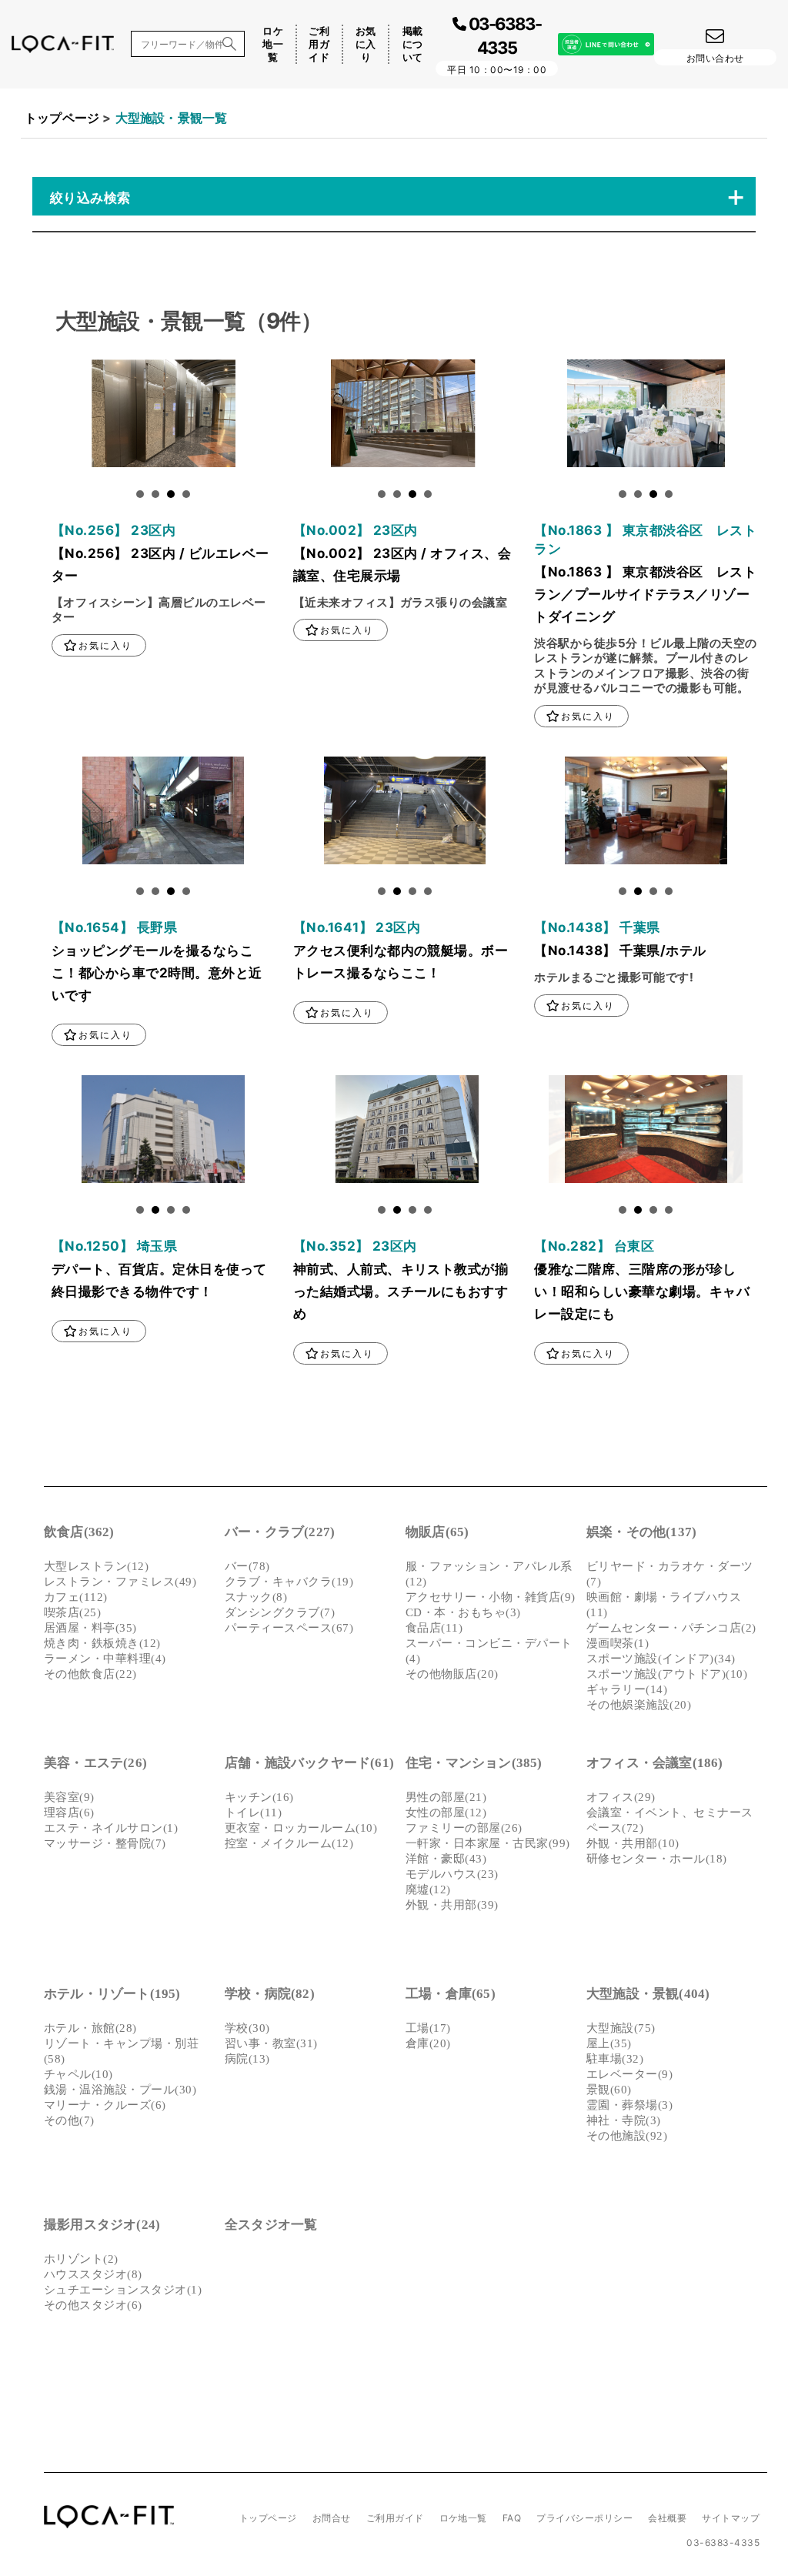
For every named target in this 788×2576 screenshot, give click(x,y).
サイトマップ (731, 2518)
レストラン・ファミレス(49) (120, 1582)
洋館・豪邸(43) (446, 1859)
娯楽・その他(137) (641, 1532)
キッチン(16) (259, 1797)
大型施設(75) (621, 2028)
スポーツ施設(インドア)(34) (661, 1659)
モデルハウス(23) (452, 1874)
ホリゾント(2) (81, 2259)
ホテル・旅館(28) (90, 2028)
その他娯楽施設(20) (639, 1705)
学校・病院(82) (270, 1994)
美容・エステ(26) (95, 1763)
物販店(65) (437, 1532)
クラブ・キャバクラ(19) (289, 1582)
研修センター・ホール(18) (657, 1859)
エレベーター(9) (629, 2074)
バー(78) (247, 1566)
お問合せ (332, 2518)
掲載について (413, 44)
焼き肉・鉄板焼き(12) (102, 1643)
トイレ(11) (253, 1813)
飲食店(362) (79, 1532)
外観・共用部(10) (633, 1843)
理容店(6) (69, 1813)
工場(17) (428, 2028)
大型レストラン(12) (96, 1566)
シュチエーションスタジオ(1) (123, 2290)
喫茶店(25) (72, 1612)
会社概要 (667, 2518)
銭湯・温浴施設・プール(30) (120, 2090)
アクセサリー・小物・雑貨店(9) (491, 1597)
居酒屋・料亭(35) (90, 1628)
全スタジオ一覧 (271, 2225)
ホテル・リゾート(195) (112, 1994)
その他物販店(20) (452, 1674)
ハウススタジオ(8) (93, 2274)
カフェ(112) (76, 1597)
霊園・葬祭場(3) (629, 2105)
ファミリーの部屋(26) (464, 1828)
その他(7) (69, 2120)
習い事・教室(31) (271, 2043)
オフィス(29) (621, 1797)
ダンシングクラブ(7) (280, 1612)
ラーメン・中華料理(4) (105, 1659)
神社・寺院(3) (624, 2120)
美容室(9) (69, 1797)
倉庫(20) (428, 2043)
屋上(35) (609, 2043)
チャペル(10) (78, 2074)
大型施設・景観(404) (648, 1994)
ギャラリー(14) (627, 1689)
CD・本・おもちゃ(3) (463, 1612)
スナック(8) (256, 1597)
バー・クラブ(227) (280, 1532)
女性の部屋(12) (446, 1813)
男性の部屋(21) (446, 1797)
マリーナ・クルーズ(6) (105, 2105)
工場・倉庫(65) (451, 1994)
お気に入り (366, 44)
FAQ (512, 2518)
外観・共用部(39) (452, 1905)
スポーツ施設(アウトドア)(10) (667, 1674)
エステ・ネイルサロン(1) (111, 1828)
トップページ (62, 118)
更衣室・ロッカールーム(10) (301, 1828)
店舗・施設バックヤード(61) (309, 1763)
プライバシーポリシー (584, 2518)
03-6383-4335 (723, 2543)
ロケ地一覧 (273, 44)
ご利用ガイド (319, 44)
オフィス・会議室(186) (655, 1763)
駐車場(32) (615, 2059)
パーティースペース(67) (289, 1628)
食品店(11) (434, 1628)
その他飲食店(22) (90, 1674)
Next (64, 417)
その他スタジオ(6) (93, 2305)
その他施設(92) (627, 2136)
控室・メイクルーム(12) (289, 1843)
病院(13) (247, 2059)
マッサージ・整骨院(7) (105, 1843)
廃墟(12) (428, 1889)
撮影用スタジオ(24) (102, 2225)
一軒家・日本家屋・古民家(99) (488, 1843)
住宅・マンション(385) (474, 1763)
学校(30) (247, 2028)
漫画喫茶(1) (618, 1643)
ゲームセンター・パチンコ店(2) (671, 1628)
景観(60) (609, 2090)
